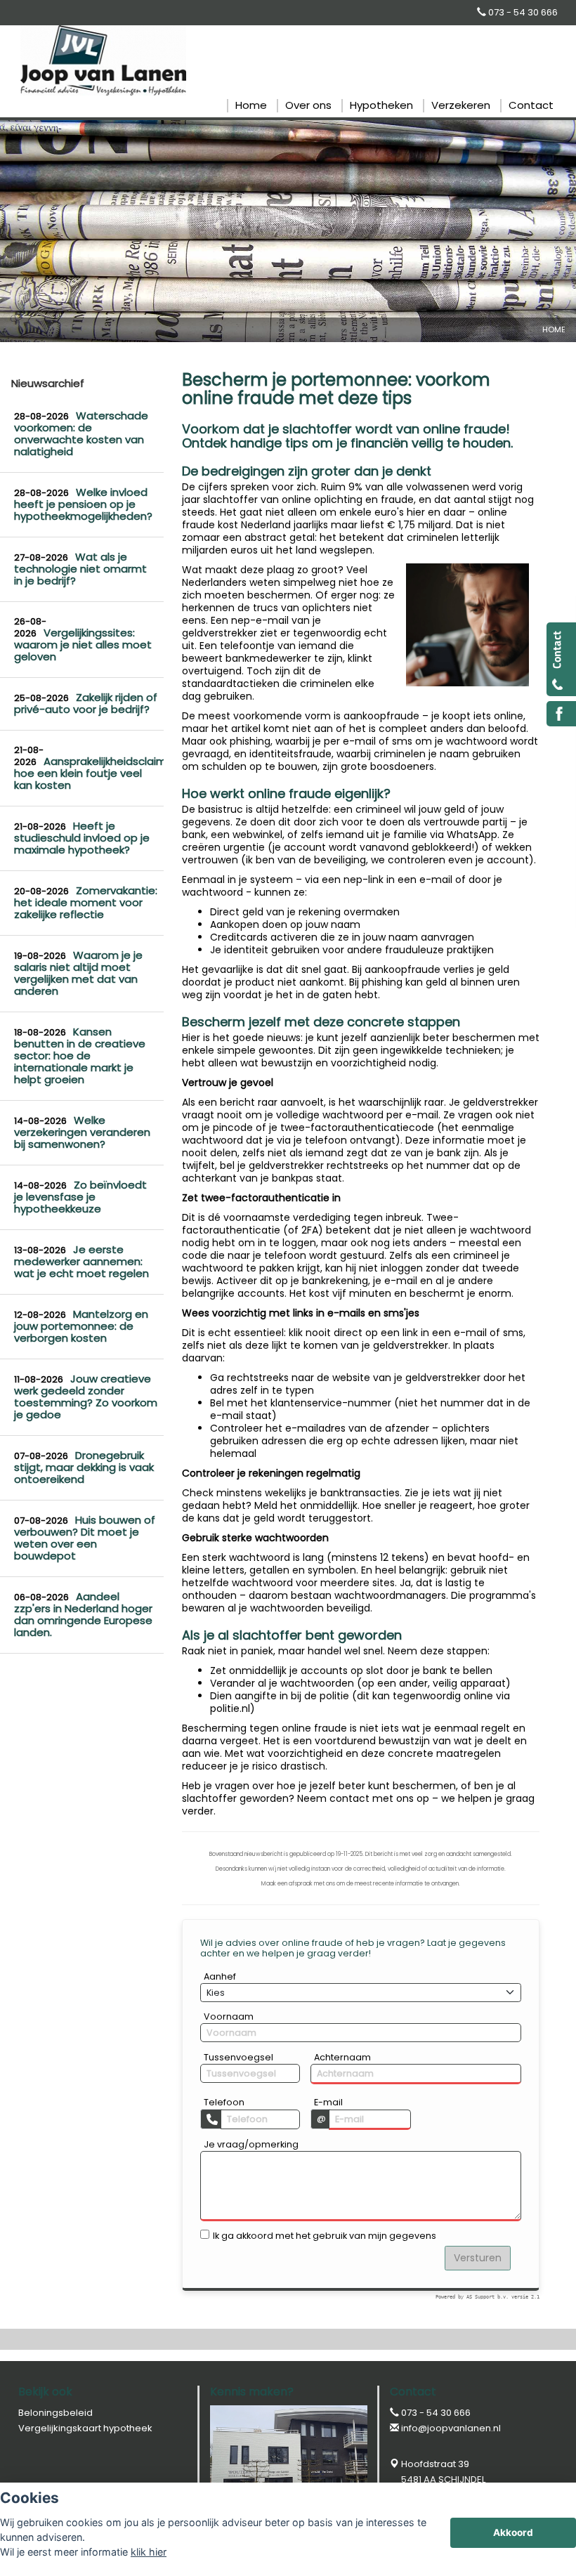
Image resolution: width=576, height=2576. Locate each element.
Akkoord (513, 2532)
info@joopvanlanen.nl (451, 2428)
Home (554, 329)
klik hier (149, 2552)
